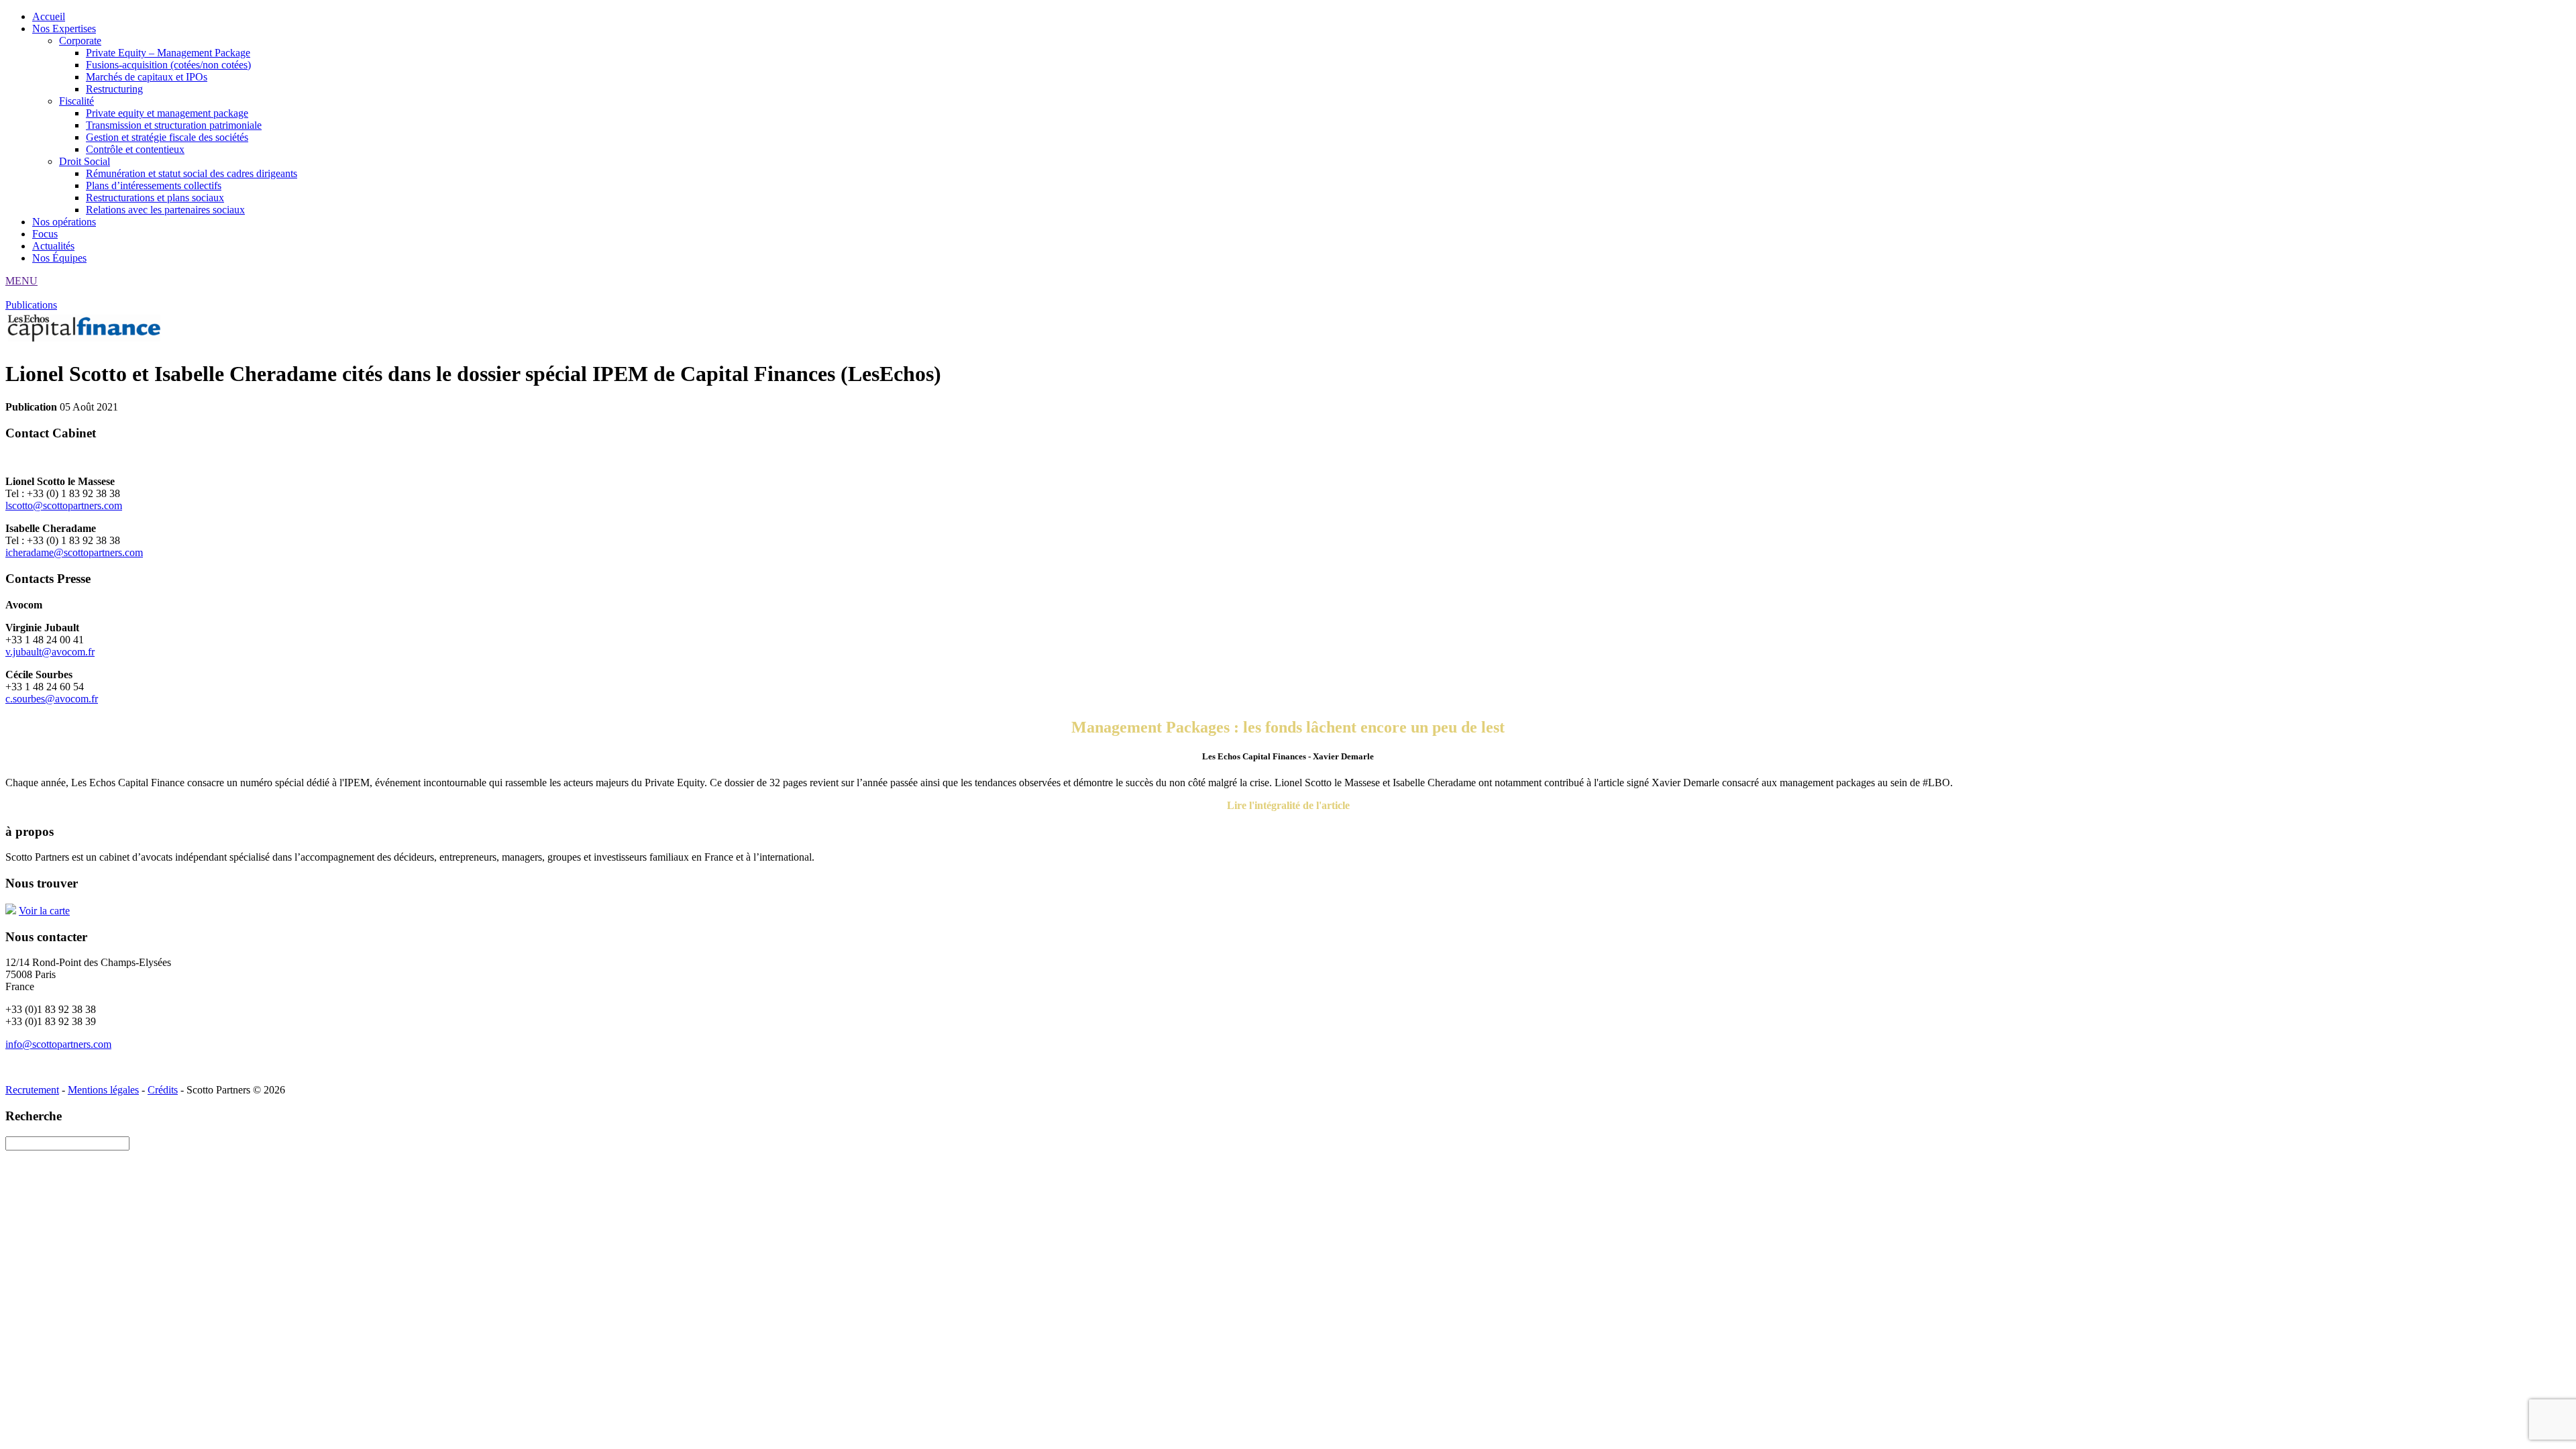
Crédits (163, 1090)
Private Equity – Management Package (168, 53)
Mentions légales (103, 1090)
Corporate (80, 41)
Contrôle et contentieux (135, 149)
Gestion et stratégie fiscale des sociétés (167, 137)
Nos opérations (64, 222)
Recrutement (32, 1090)
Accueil (49, 16)
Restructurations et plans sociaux (155, 198)
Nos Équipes (59, 258)
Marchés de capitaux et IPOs (147, 77)
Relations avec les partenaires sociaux (165, 210)
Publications (31, 305)
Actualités (53, 246)
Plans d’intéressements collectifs (154, 185)
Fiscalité (76, 101)
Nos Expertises (64, 29)
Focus (45, 234)
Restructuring (114, 89)
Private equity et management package (167, 113)
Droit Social (85, 161)
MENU (21, 281)
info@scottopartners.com (58, 1044)
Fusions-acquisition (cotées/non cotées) (168, 65)
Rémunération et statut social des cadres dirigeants (192, 173)
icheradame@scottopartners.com (74, 552)
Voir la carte (44, 911)
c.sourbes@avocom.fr (52, 699)
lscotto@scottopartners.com (64, 505)
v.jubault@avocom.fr (50, 652)
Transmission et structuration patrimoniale (174, 125)
